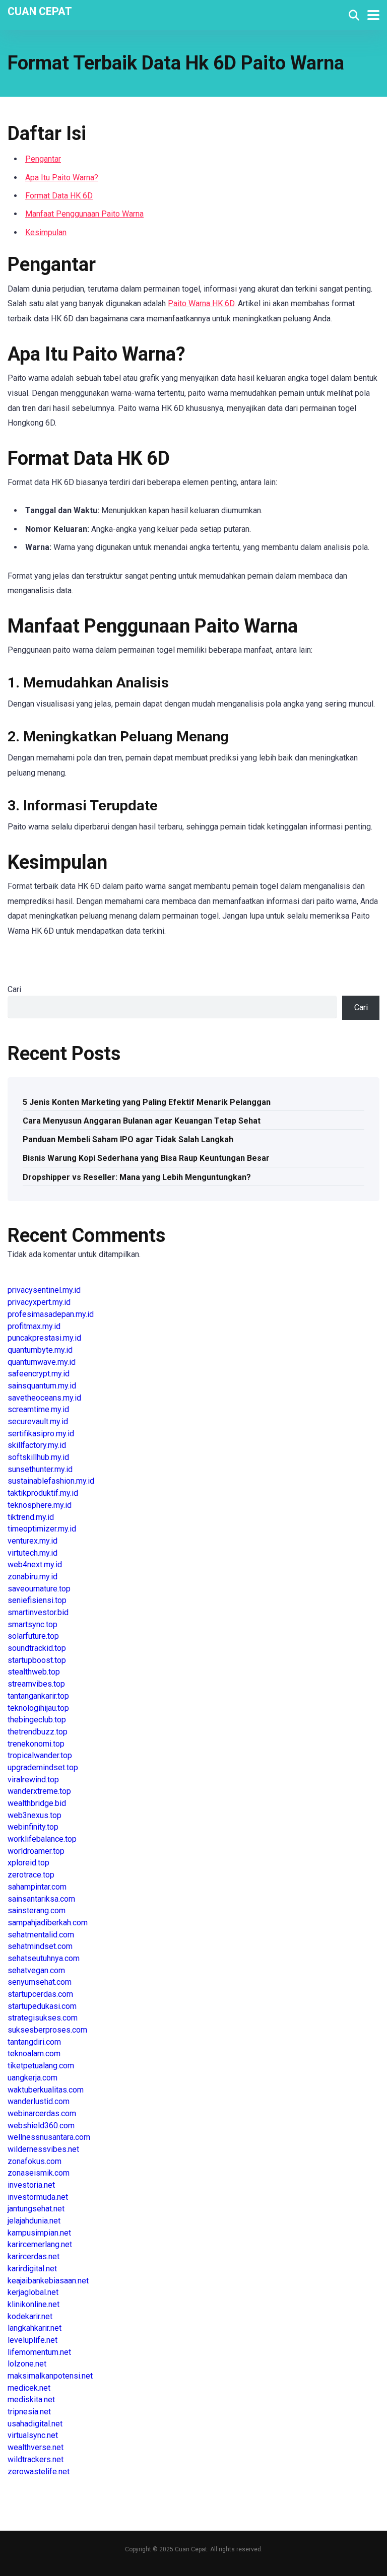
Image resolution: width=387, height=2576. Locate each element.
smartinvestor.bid (38, 1612)
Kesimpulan (46, 232)
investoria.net (31, 2185)
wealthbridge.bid (37, 1803)
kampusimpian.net (39, 2233)
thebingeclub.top (37, 1720)
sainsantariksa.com (41, 1899)
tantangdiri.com (34, 2042)
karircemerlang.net (40, 2244)
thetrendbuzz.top (38, 1732)
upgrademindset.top (43, 1767)
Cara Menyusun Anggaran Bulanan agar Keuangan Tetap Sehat (142, 1121)
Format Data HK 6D (59, 196)
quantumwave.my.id (42, 1362)
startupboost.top (37, 1660)
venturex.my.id (33, 1541)
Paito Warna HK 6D (201, 303)
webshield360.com (41, 2126)
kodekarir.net (30, 2316)
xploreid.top (28, 1863)
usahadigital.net (35, 2424)
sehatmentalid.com (41, 1935)
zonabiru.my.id (33, 1577)
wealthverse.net (36, 2447)
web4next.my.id (35, 1564)
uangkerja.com (33, 2078)
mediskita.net (31, 2399)
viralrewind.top (33, 1780)
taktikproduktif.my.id (43, 1493)
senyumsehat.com (40, 1982)
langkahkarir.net (35, 2328)
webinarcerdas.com (42, 2113)
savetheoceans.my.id (44, 1398)
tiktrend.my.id (31, 1517)
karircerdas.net (34, 2256)
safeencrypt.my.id (39, 1374)
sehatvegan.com (36, 1970)
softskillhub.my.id (38, 1457)
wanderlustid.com (39, 2101)
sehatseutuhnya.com (44, 1958)
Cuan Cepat (40, 11)
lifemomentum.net (39, 2352)
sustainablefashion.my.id (51, 1481)
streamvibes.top (36, 1684)
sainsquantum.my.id (42, 1386)
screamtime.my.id (38, 1409)
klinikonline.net (34, 2304)
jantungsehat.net (36, 2209)
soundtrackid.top (37, 1648)
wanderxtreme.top (39, 1791)
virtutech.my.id (33, 1553)
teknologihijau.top (38, 1708)
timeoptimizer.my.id (42, 1529)
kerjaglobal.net (33, 2292)
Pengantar (43, 159)
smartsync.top (33, 1624)
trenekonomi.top (36, 1744)
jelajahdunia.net (34, 2221)
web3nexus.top (35, 1815)
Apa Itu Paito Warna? (62, 178)
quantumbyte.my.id (40, 1350)
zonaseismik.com (39, 2173)
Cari (14, 989)
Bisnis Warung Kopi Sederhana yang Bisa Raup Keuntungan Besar (146, 1158)
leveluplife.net (33, 2340)
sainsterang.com (37, 1910)
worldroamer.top (36, 1851)
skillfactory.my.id (37, 1445)
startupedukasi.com (42, 2006)
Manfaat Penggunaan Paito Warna (84, 214)
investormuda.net (38, 2197)
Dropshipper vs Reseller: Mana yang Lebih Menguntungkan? (137, 1177)
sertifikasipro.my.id (41, 1434)
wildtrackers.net (36, 2459)
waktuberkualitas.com (46, 2090)
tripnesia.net (29, 2412)
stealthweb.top (34, 1672)
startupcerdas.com (40, 1994)
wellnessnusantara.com (49, 2137)
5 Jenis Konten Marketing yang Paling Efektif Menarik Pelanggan (147, 1102)
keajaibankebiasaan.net (48, 2281)
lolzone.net (27, 2364)
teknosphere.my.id (40, 1505)
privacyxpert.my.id (39, 1302)
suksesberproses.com (47, 2030)
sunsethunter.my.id (40, 1469)
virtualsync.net (33, 2435)
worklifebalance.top (42, 1839)
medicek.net (29, 2388)
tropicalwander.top (40, 1755)
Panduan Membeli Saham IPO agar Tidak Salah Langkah (128, 1139)
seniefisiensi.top (37, 1600)
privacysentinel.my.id (44, 1290)
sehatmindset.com (40, 1946)
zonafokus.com (35, 2161)
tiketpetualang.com (41, 2066)
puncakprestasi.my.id (44, 1338)
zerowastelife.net (39, 2471)
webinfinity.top (33, 1827)
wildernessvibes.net (43, 2149)
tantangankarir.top (38, 1696)
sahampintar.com (37, 1887)
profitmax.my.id (34, 1326)
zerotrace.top (31, 1875)
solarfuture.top (33, 1636)
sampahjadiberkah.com (48, 1923)
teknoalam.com (34, 2053)
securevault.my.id (38, 1421)
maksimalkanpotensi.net (50, 2376)
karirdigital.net (32, 2269)
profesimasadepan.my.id (51, 1314)
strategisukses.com (43, 2018)
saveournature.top (39, 1589)
